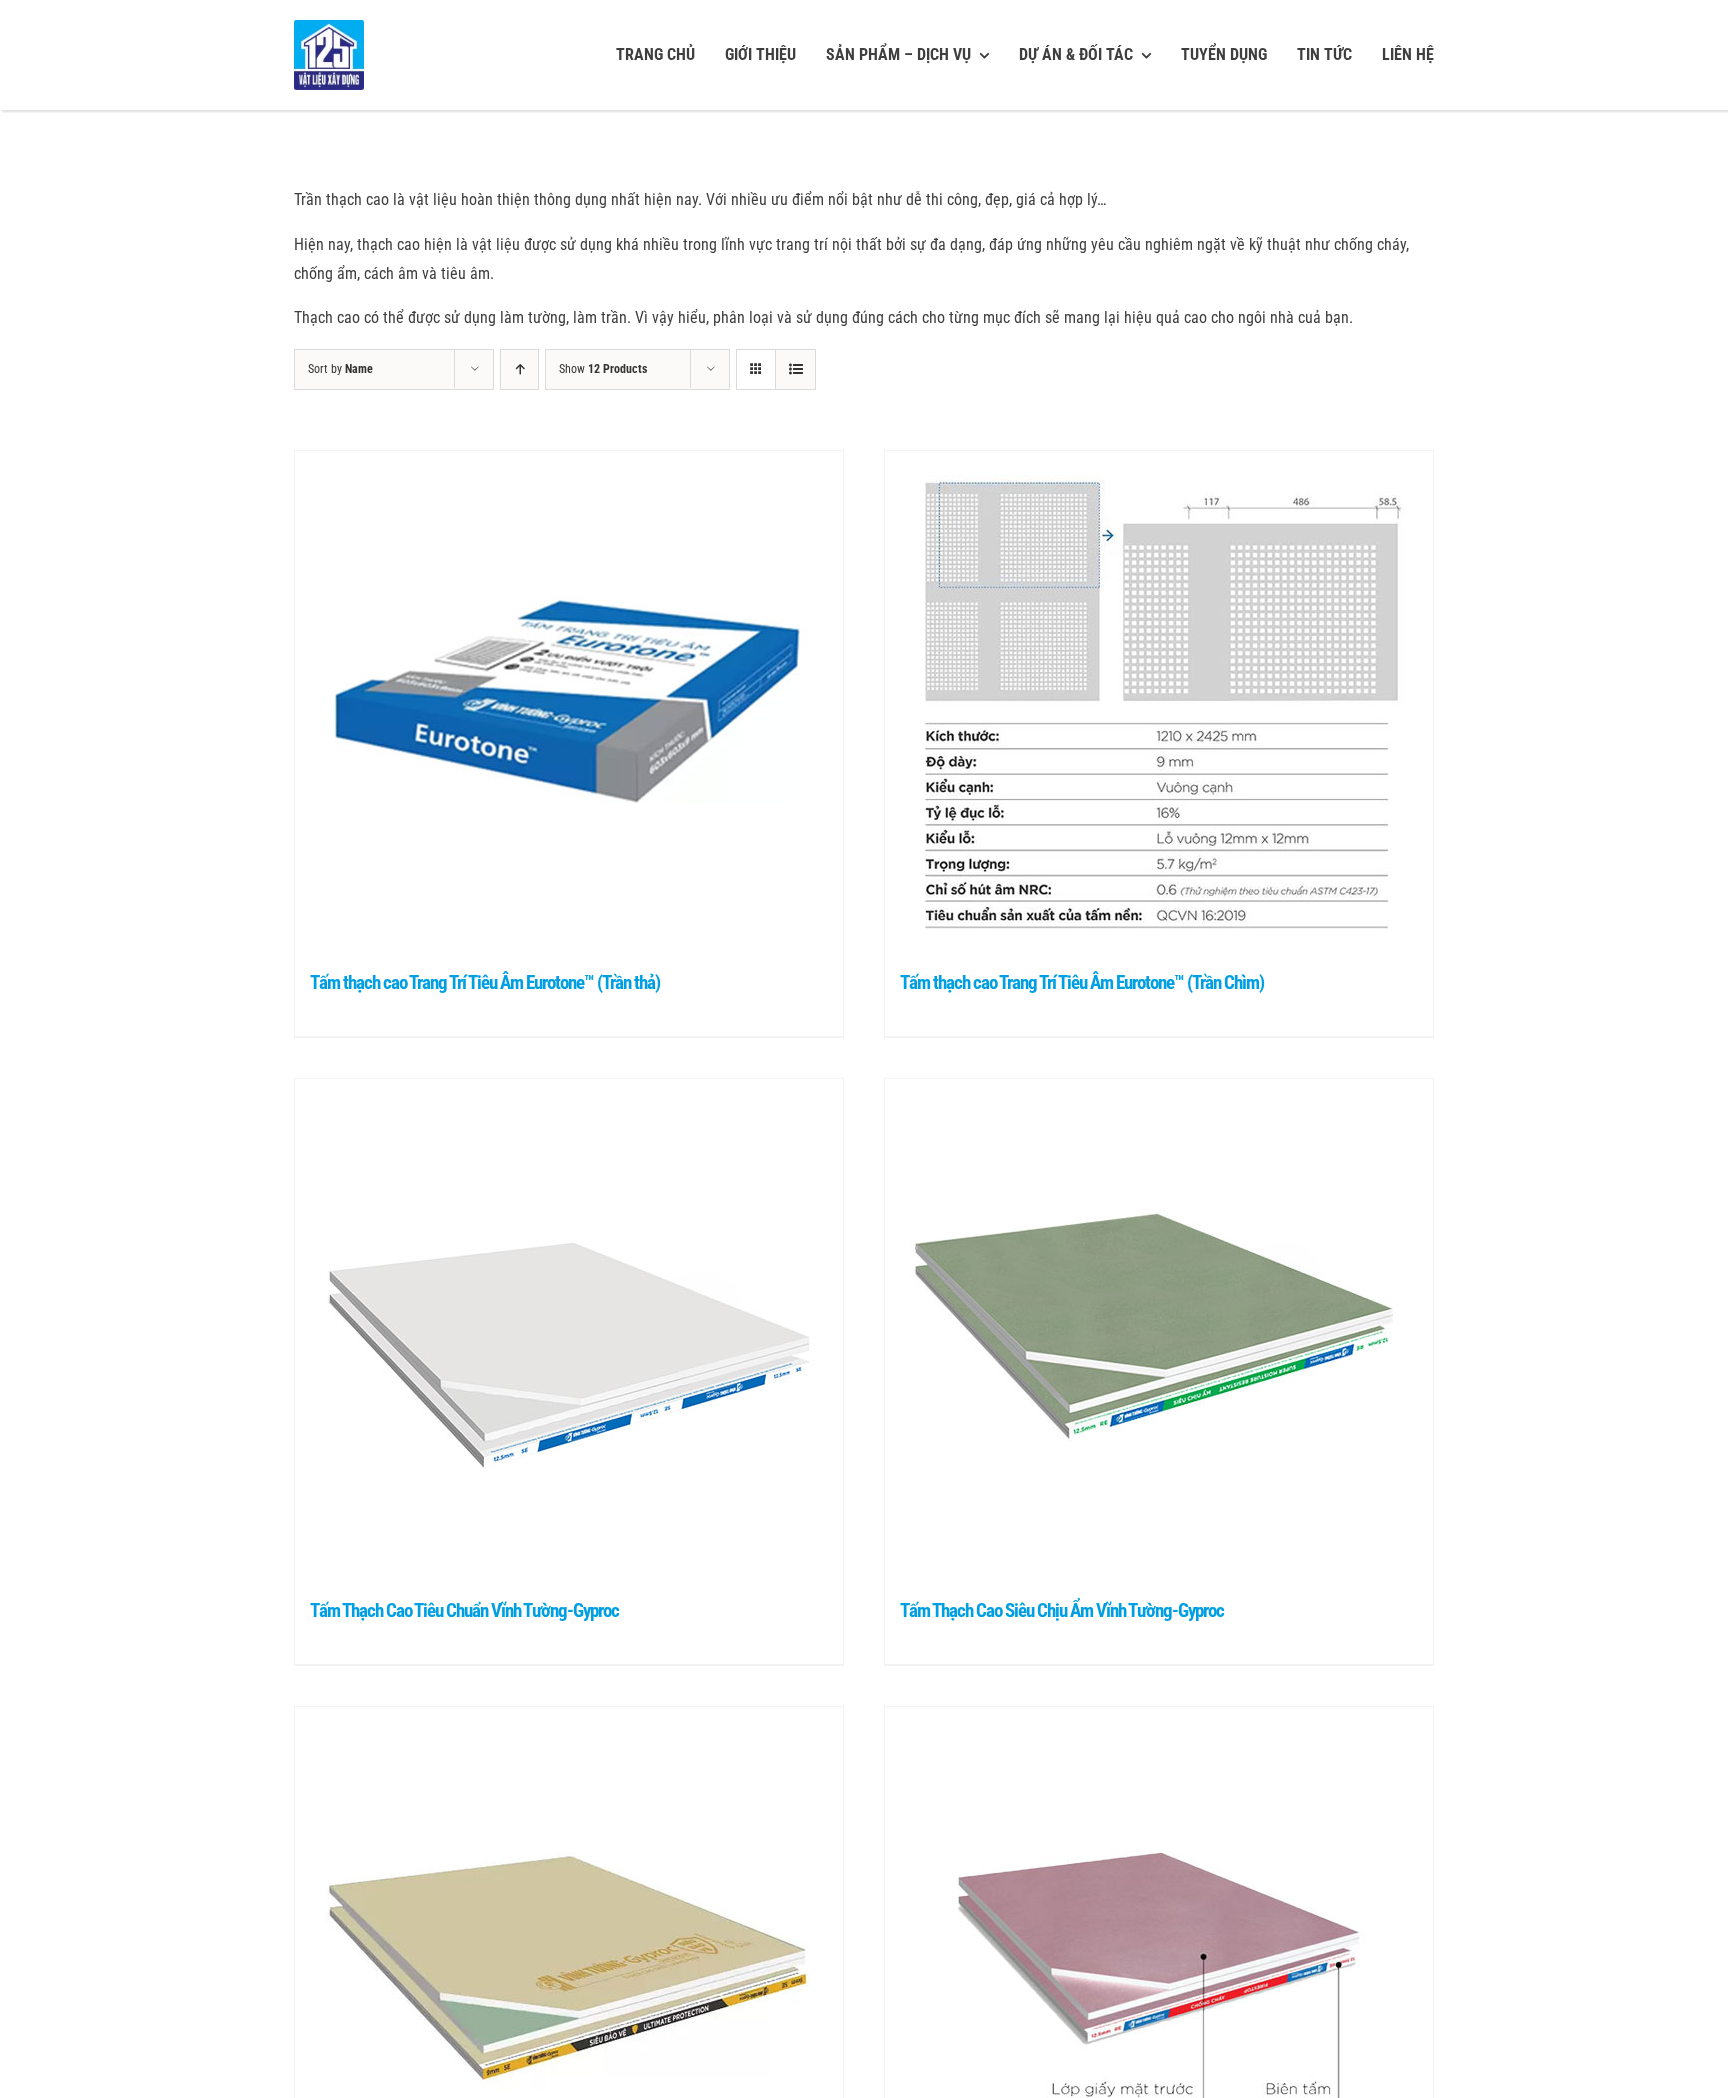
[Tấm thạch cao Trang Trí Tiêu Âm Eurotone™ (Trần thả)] (569, 701)
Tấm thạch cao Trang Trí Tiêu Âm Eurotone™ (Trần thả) (485, 982)
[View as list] (795, 369)
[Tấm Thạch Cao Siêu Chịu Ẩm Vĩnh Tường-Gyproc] (1159, 1329)
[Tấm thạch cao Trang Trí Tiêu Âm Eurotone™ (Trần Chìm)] (1159, 701)
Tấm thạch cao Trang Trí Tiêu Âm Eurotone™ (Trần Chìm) (1082, 982)
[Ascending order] (519, 369)
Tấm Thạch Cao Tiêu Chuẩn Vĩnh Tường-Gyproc (464, 1610)
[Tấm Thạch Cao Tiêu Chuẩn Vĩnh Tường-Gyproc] (569, 1329)
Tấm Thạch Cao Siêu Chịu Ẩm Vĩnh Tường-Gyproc (1062, 1610)
